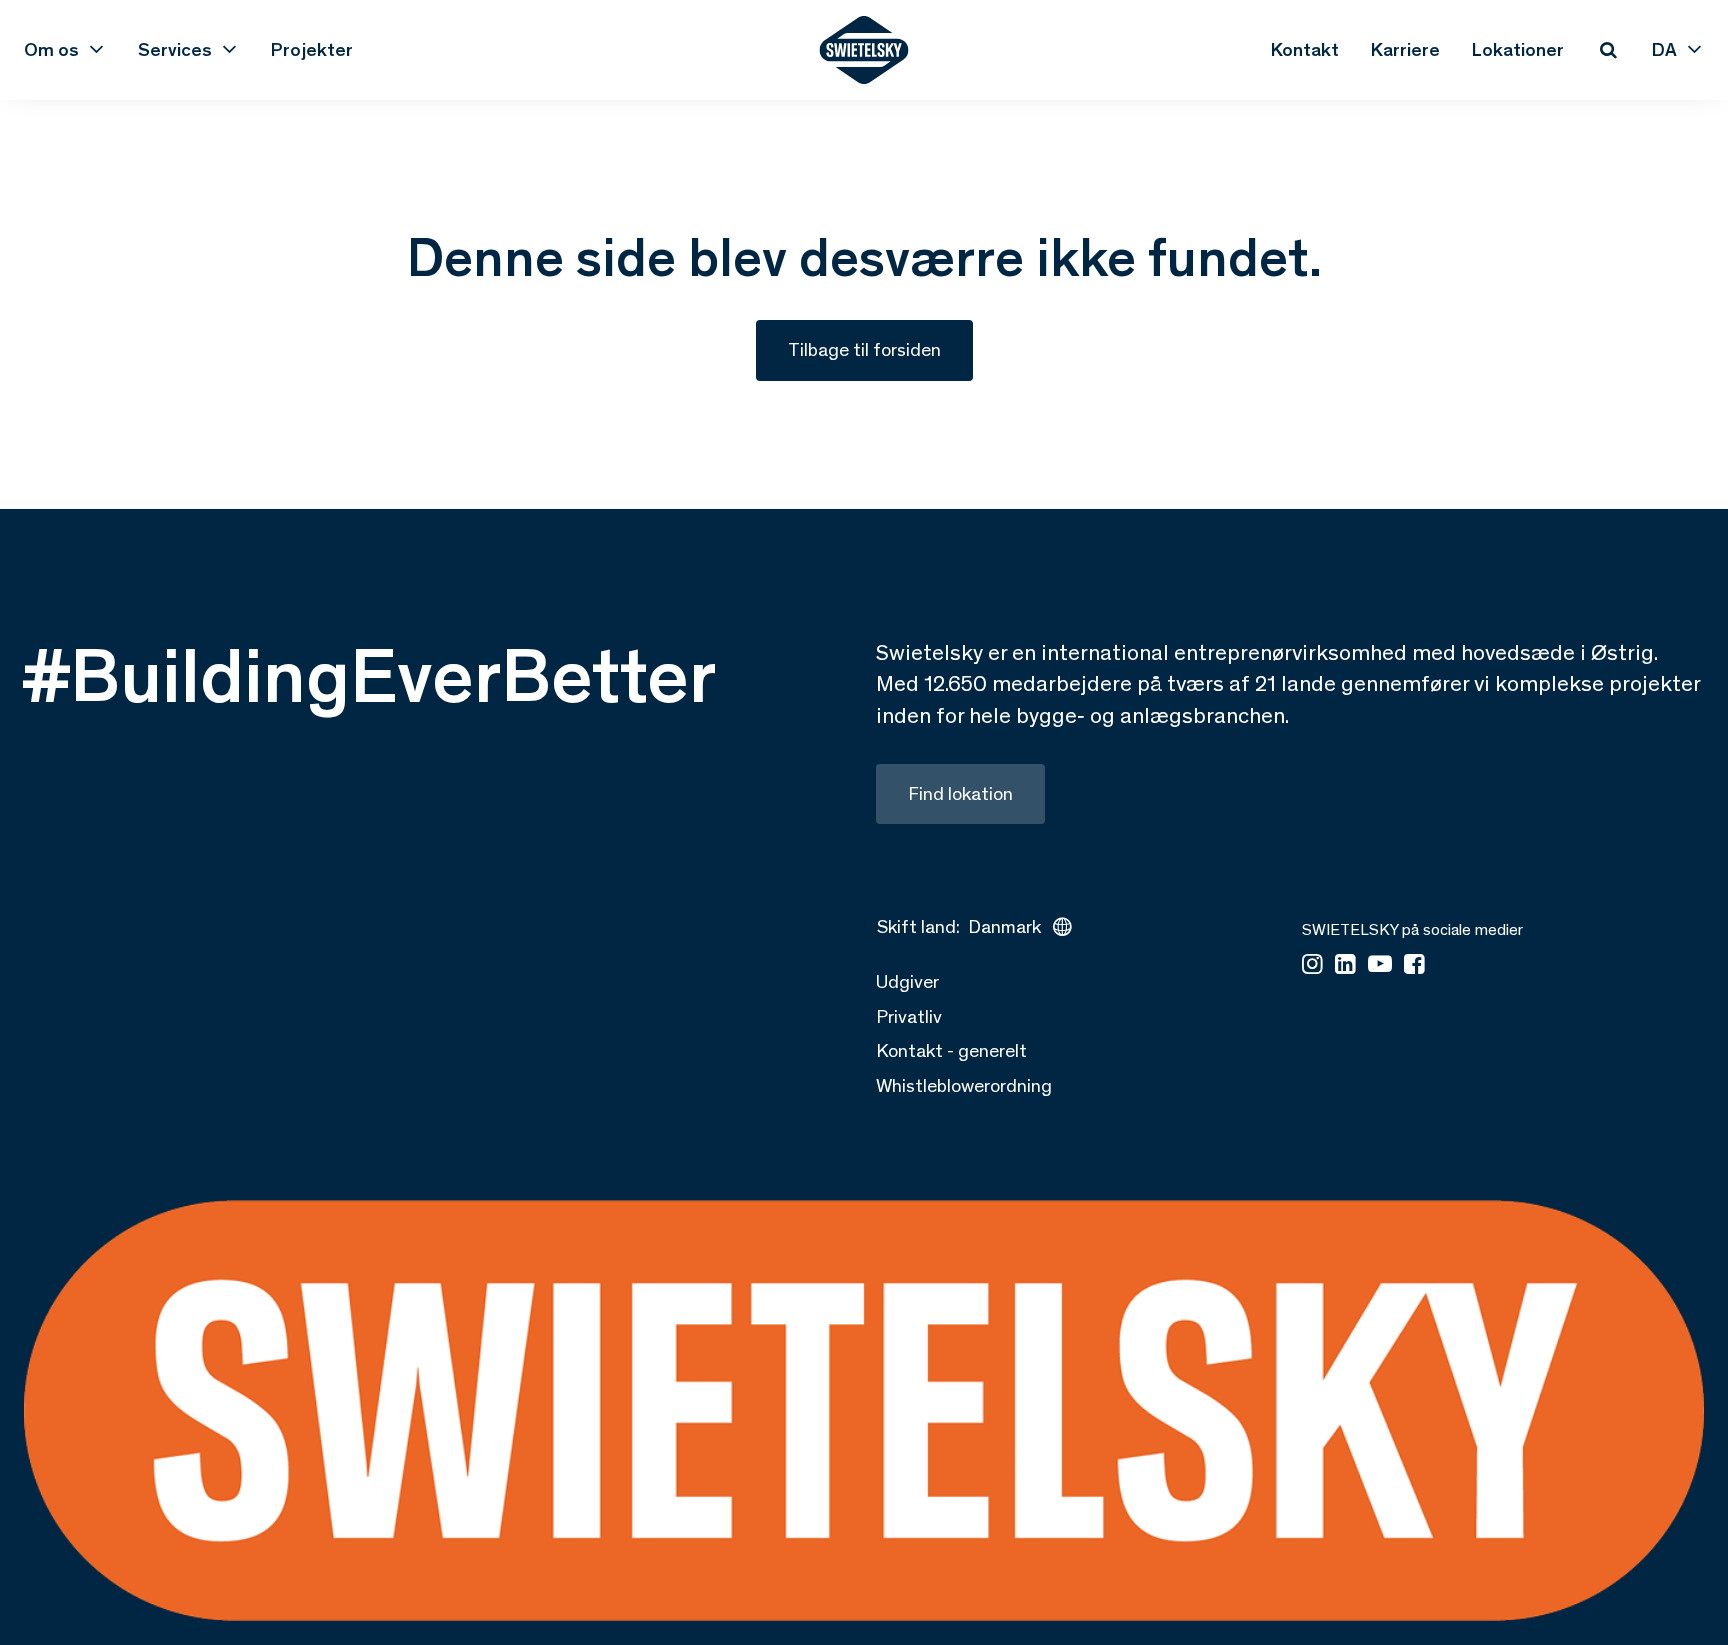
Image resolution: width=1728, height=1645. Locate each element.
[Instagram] (1312, 965)
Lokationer (1518, 50)
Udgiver (907, 981)
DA (1664, 50)
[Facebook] (1414, 965)
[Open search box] (1608, 50)
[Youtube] (1380, 965)
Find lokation (960, 793)
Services (175, 50)
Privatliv (909, 1016)
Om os (51, 50)
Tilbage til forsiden (864, 349)
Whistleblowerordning (964, 1085)
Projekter (312, 50)
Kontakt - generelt (951, 1050)
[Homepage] (864, 50)
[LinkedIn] (1345, 965)
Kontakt (1305, 50)
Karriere (1405, 50)
